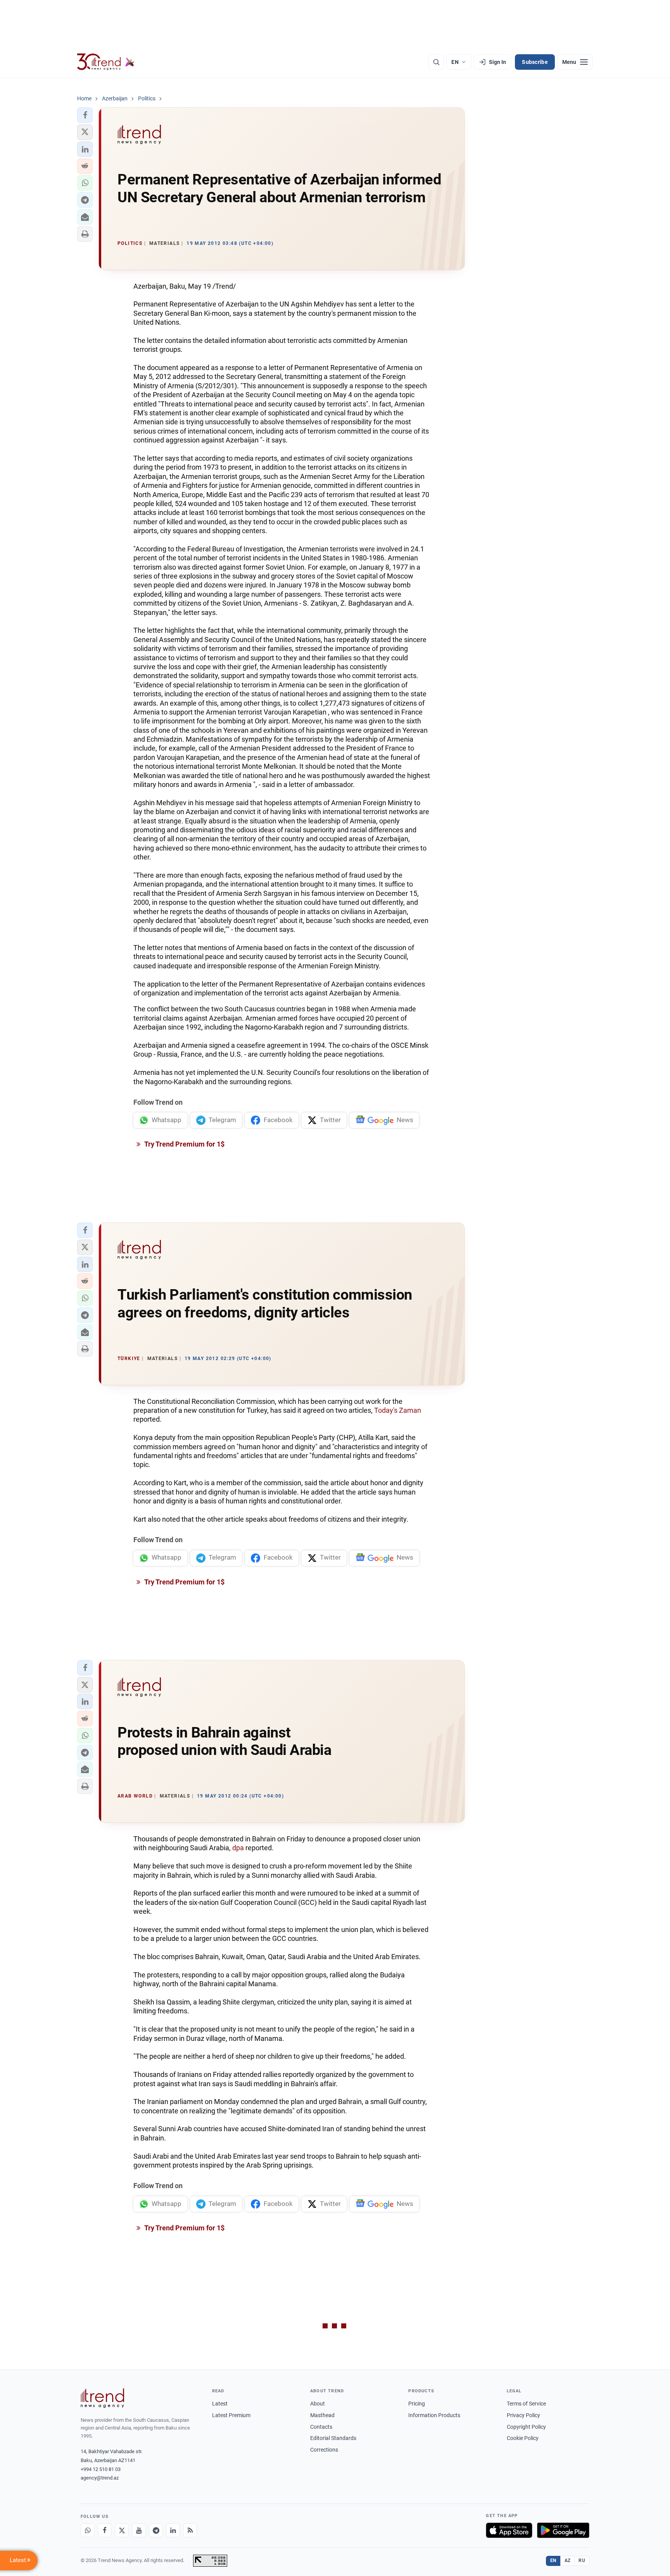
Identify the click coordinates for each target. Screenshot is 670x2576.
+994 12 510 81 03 (101, 2469)
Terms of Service (526, 2404)
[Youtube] (139, 2530)
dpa (238, 1848)
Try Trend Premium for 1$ (184, 1144)
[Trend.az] (106, 62)
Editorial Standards (333, 2438)
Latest (220, 2404)
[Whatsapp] (88, 2530)
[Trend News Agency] (102, 2398)
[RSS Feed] (190, 2530)
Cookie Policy (523, 2438)
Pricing (417, 2404)
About (318, 2404)
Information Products (434, 2415)
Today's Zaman (398, 1410)
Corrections (324, 2450)
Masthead (322, 2415)
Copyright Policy (526, 2427)
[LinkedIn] (173, 2530)
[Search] (436, 62)
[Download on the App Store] (509, 2530)
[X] (122, 2530)
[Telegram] (156, 2530)
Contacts (321, 2427)
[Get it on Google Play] (563, 2530)
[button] (85, 115)
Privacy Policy (523, 2415)
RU (582, 2561)
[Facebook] (105, 2530)
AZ (568, 2561)
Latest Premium (231, 2415)
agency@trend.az (100, 2478)
